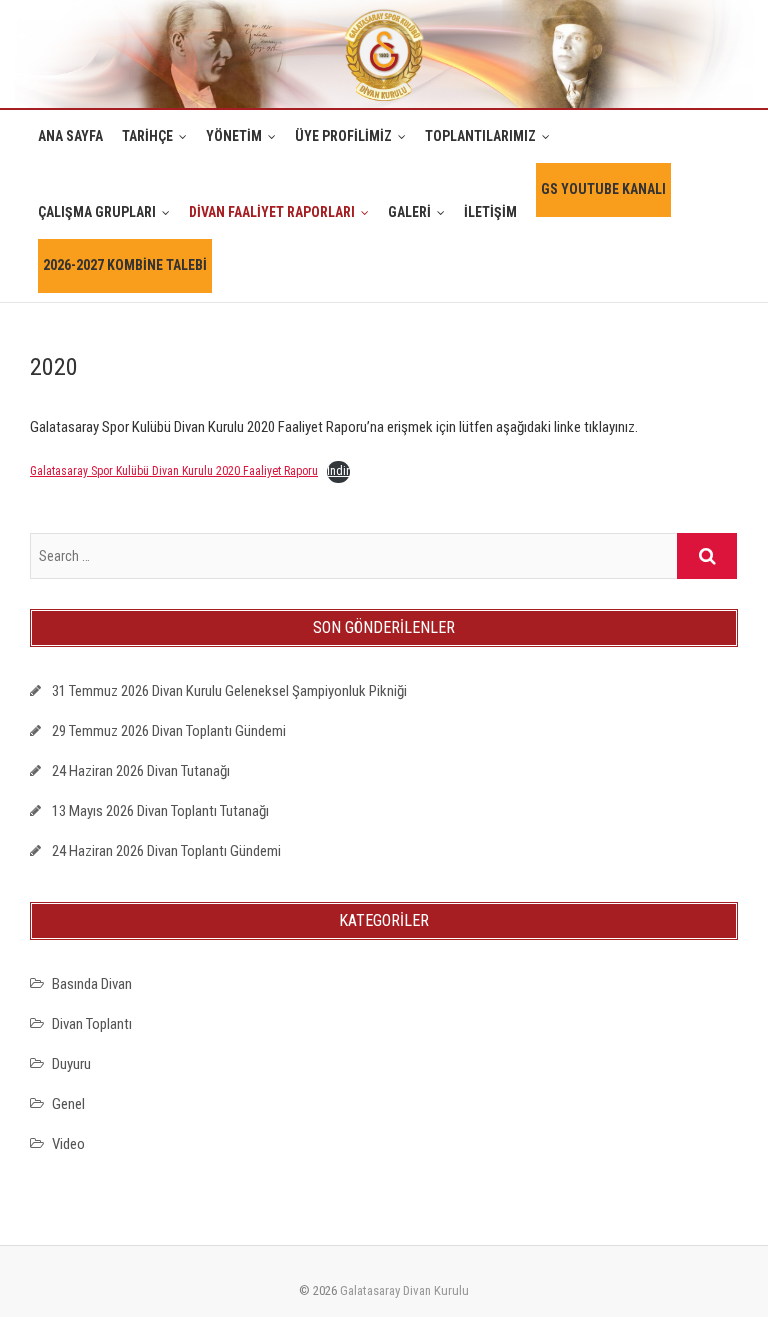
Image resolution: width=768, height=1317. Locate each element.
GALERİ (409, 212)
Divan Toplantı (92, 1024)
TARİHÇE (147, 136)
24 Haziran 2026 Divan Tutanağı (141, 771)
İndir (338, 471)
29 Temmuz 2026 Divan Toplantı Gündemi (169, 731)
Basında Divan (92, 984)
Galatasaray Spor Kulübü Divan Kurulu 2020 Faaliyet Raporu (174, 471)
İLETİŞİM (490, 212)
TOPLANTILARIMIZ (480, 136)
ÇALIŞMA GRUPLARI (97, 212)
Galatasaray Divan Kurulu (404, 1290)
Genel (68, 1104)
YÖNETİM (234, 136)
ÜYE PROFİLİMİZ (343, 136)
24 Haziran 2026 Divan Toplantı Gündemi (166, 851)
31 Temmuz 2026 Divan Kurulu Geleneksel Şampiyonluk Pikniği (229, 691)
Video (68, 1144)
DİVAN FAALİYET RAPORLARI (272, 212)
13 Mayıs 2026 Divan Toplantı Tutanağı (160, 811)
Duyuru (71, 1064)
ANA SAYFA (70, 136)
